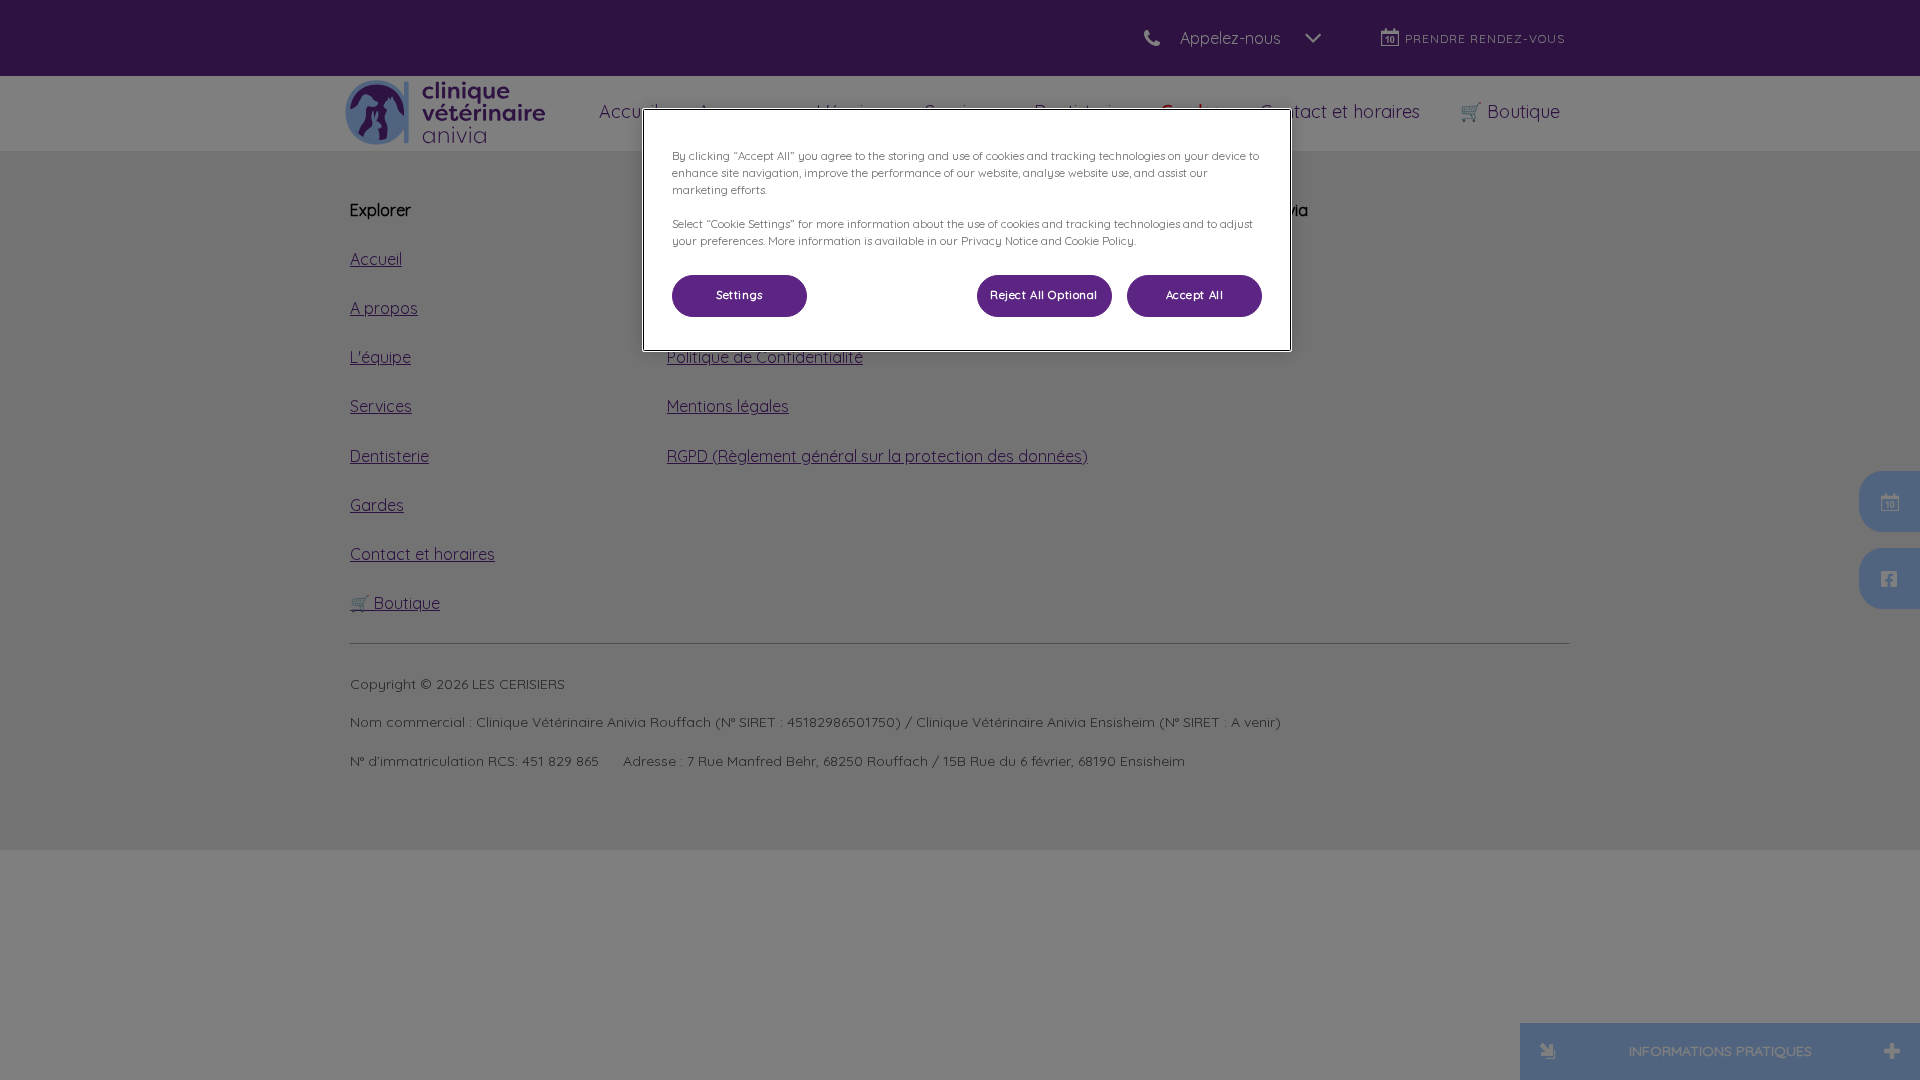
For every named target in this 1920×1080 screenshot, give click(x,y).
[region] (967, 230)
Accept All (1195, 295)
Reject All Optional (1044, 295)
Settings (739, 295)
